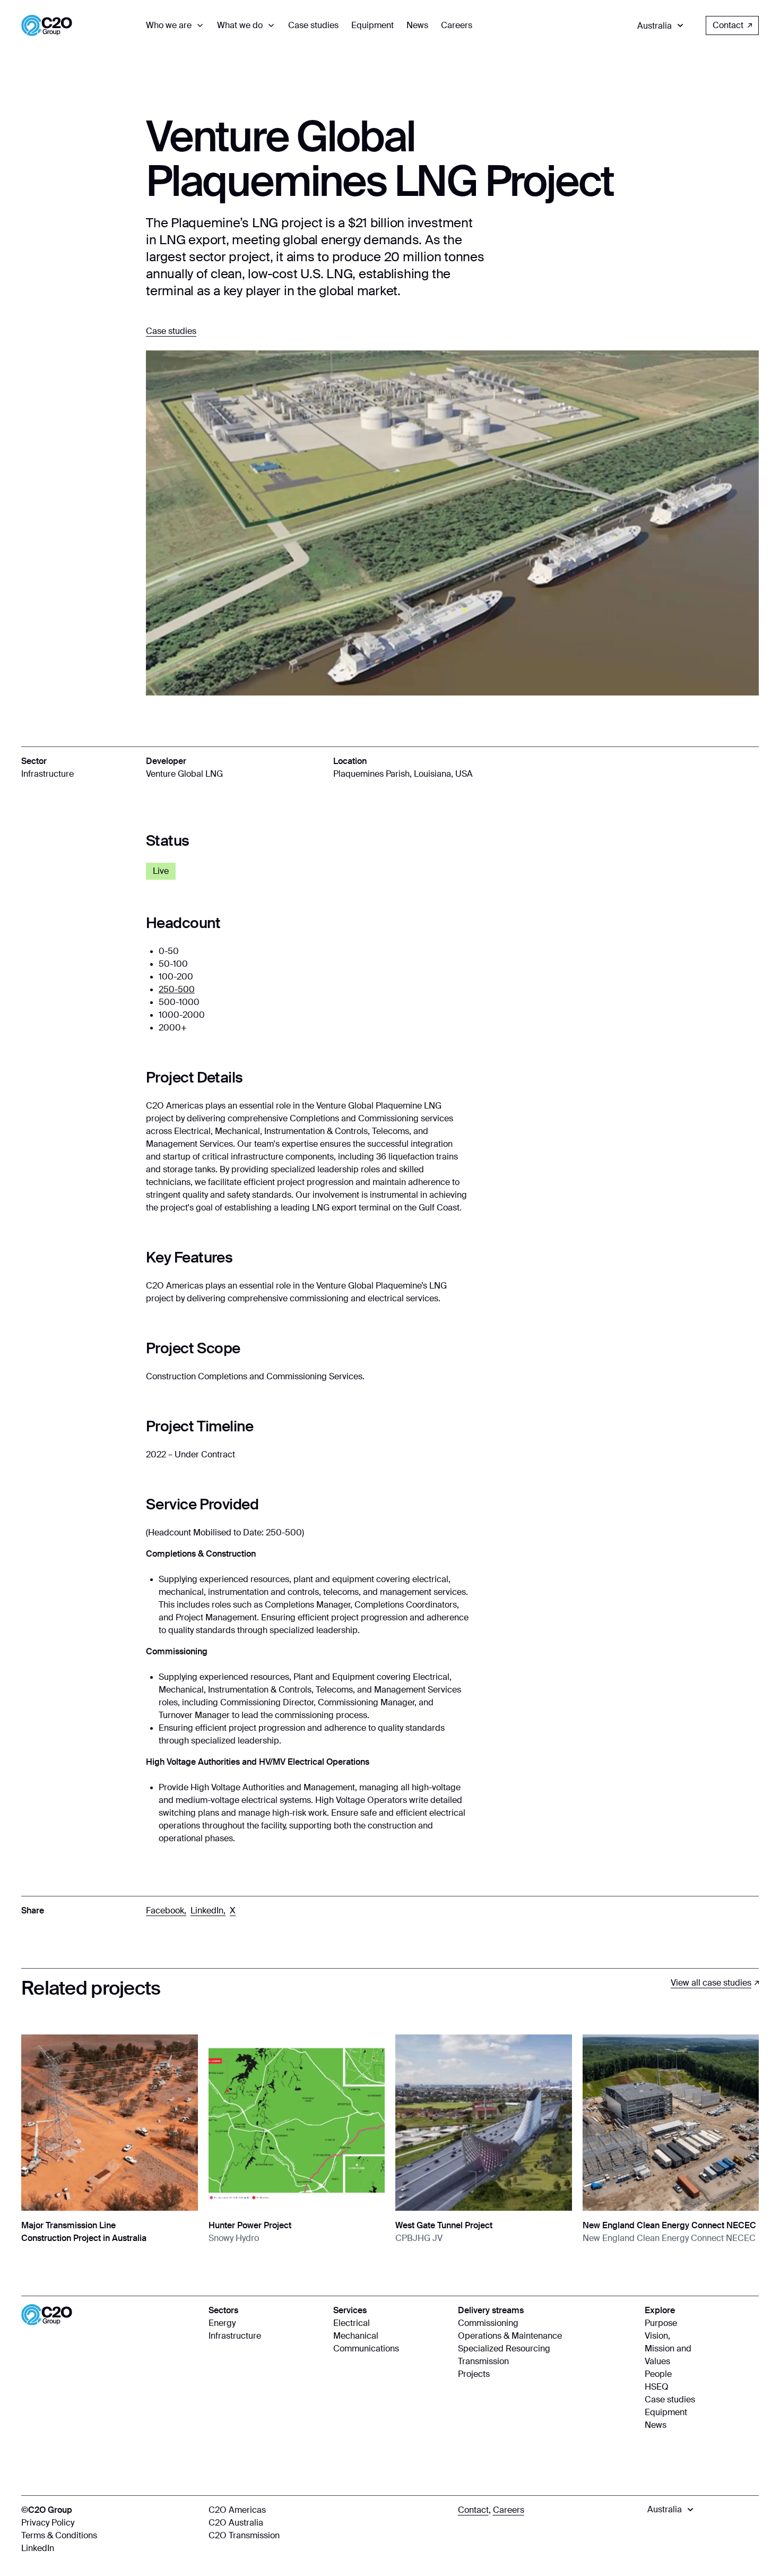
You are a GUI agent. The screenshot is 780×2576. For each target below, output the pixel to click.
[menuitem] (175, 25)
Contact (728, 25)
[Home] (47, 25)
